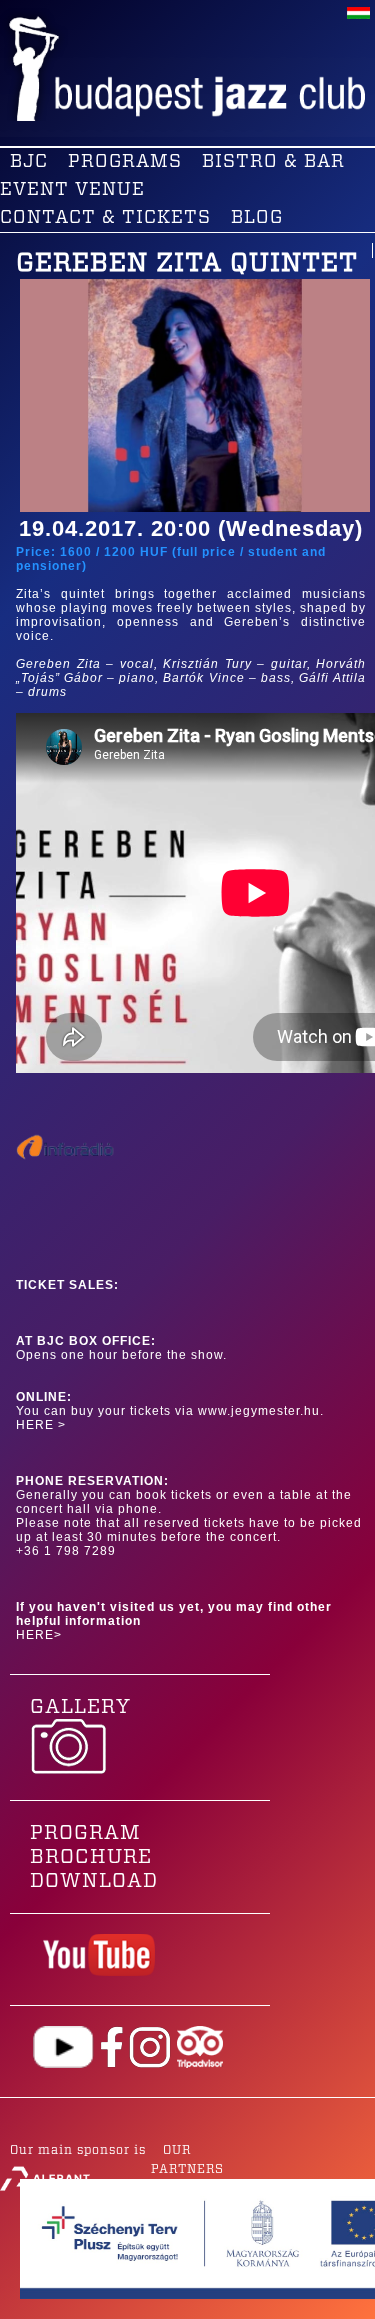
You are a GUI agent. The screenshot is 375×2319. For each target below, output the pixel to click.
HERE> (39, 1635)
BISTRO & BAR (273, 162)
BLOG (257, 218)
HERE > (41, 1425)
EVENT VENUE (72, 190)
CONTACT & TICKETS (105, 218)
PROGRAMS (125, 162)
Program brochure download (94, 1857)
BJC (29, 162)
